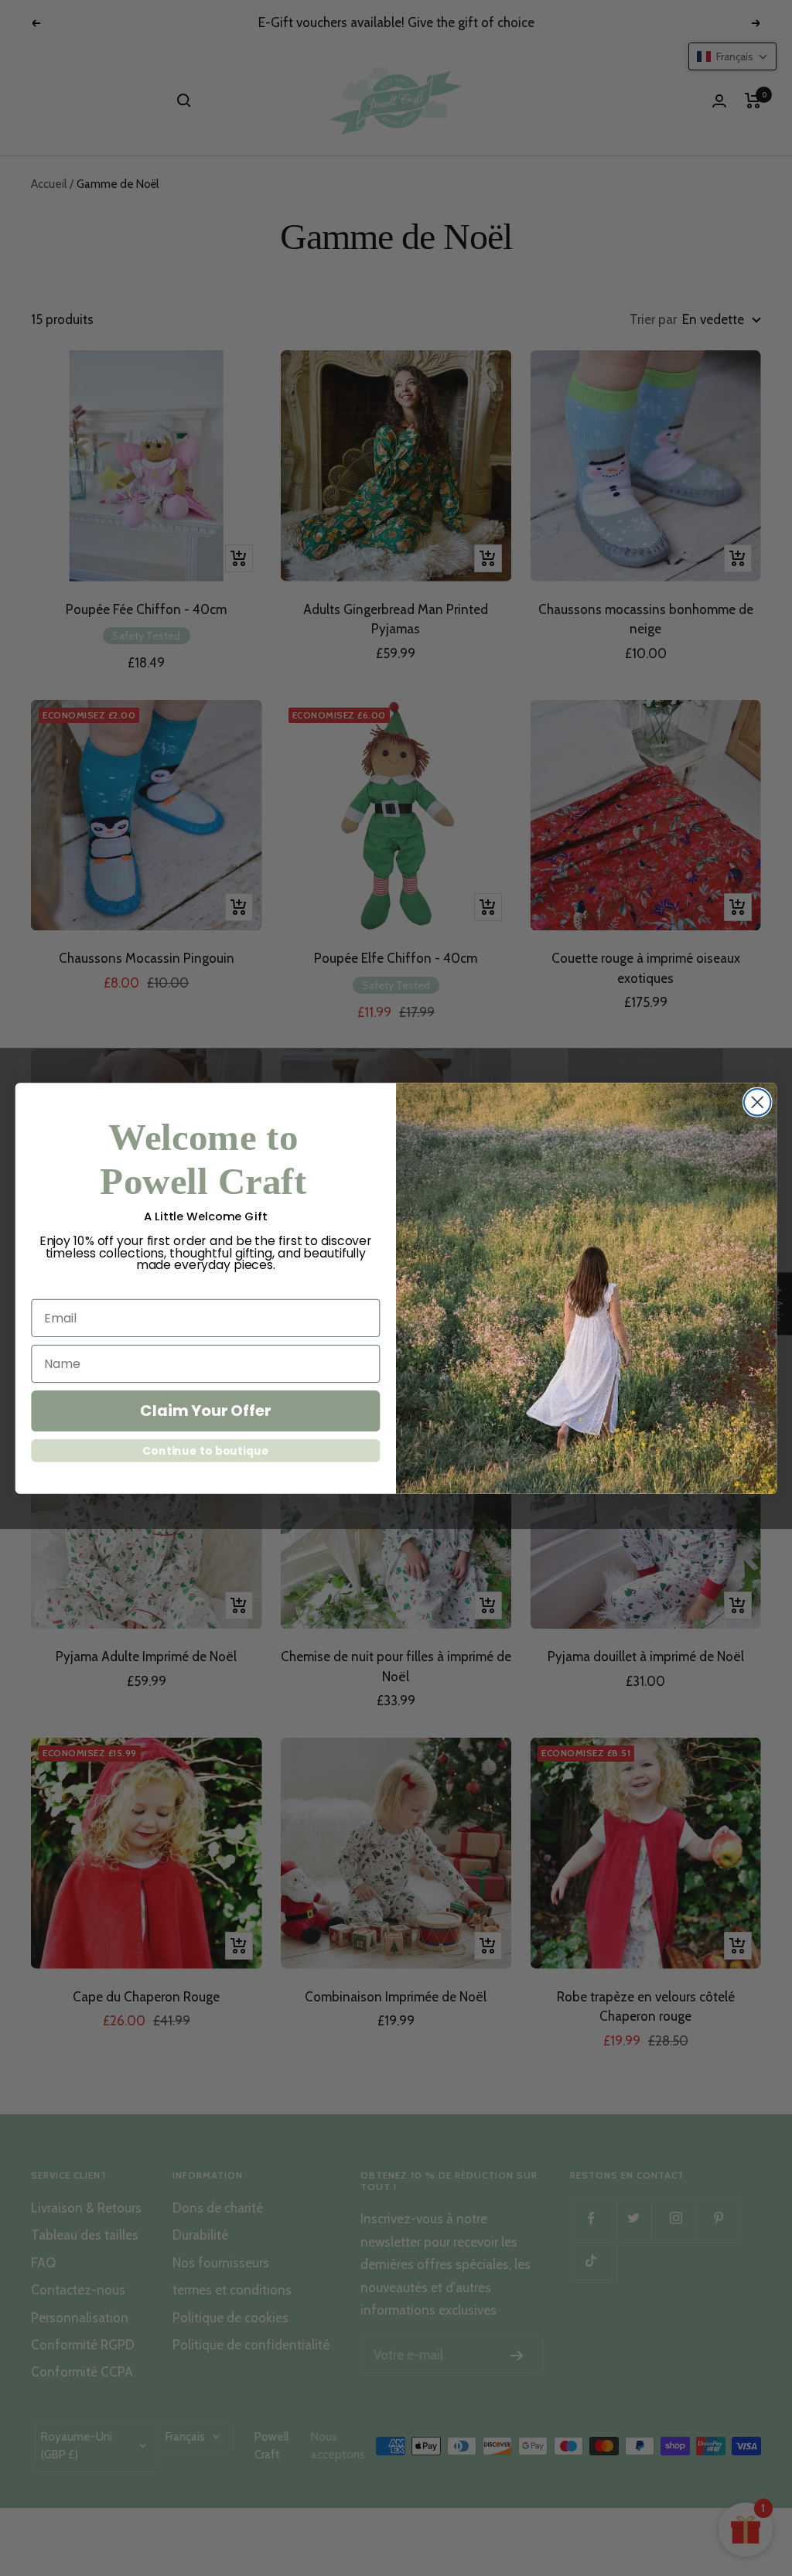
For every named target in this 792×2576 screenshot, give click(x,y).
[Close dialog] (757, 1102)
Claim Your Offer (205, 1411)
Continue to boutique (205, 1450)
